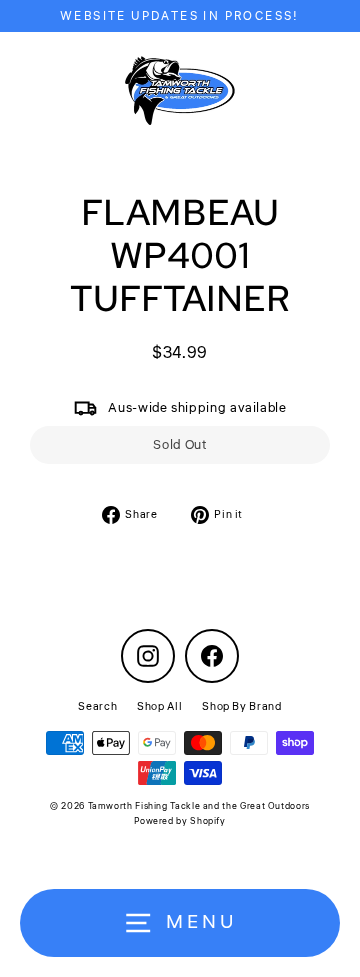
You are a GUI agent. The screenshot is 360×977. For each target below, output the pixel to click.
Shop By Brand (241, 706)
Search (97, 706)
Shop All (159, 706)
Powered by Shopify (179, 821)
